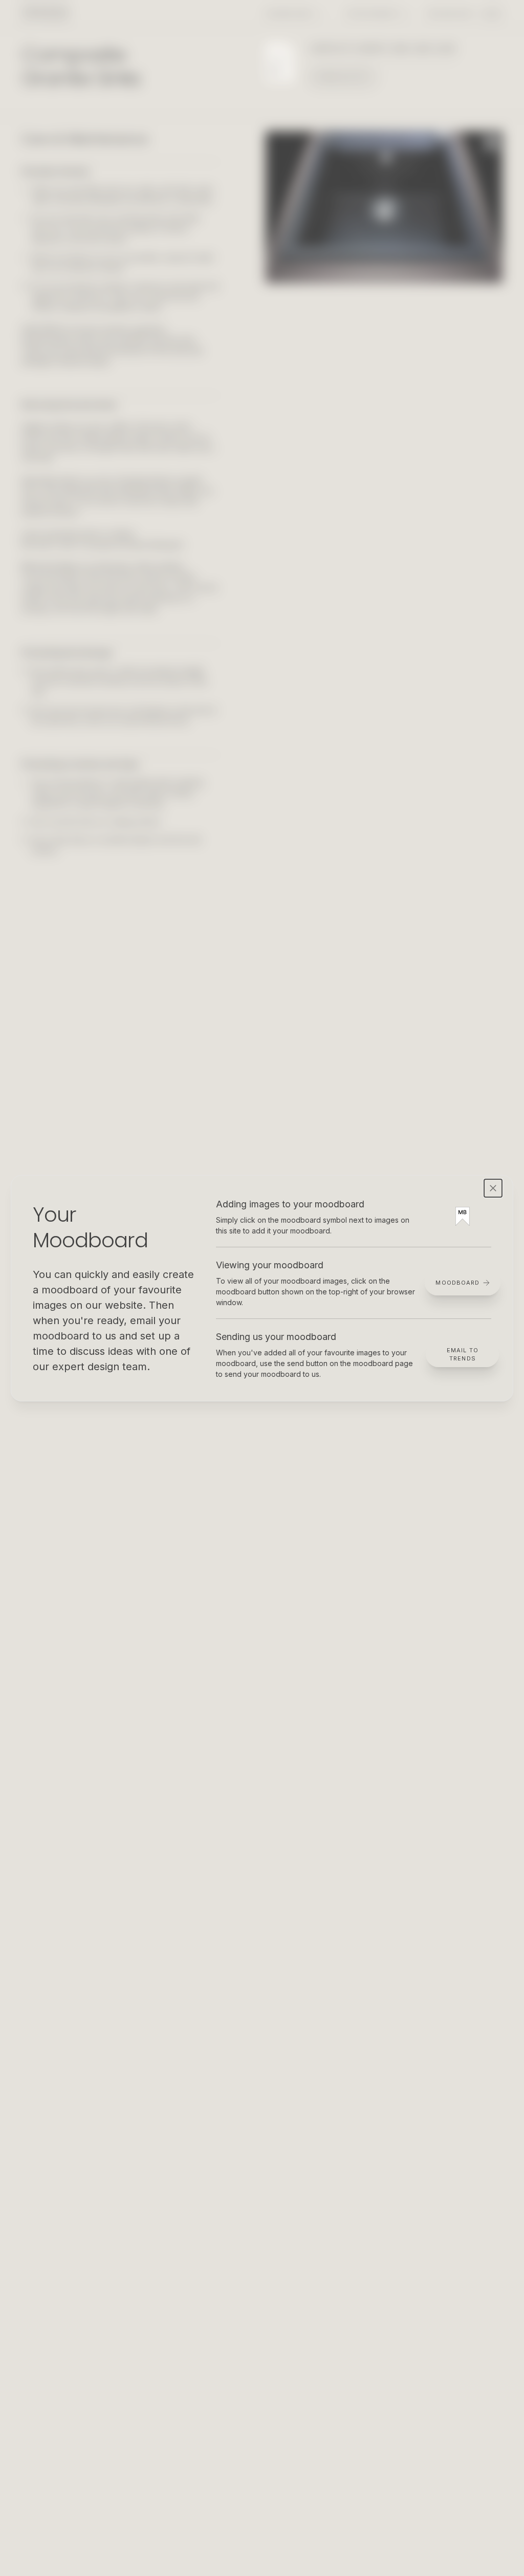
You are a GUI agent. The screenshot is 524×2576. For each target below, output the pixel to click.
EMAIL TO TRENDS (463, 1355)
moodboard (457, 1283)
